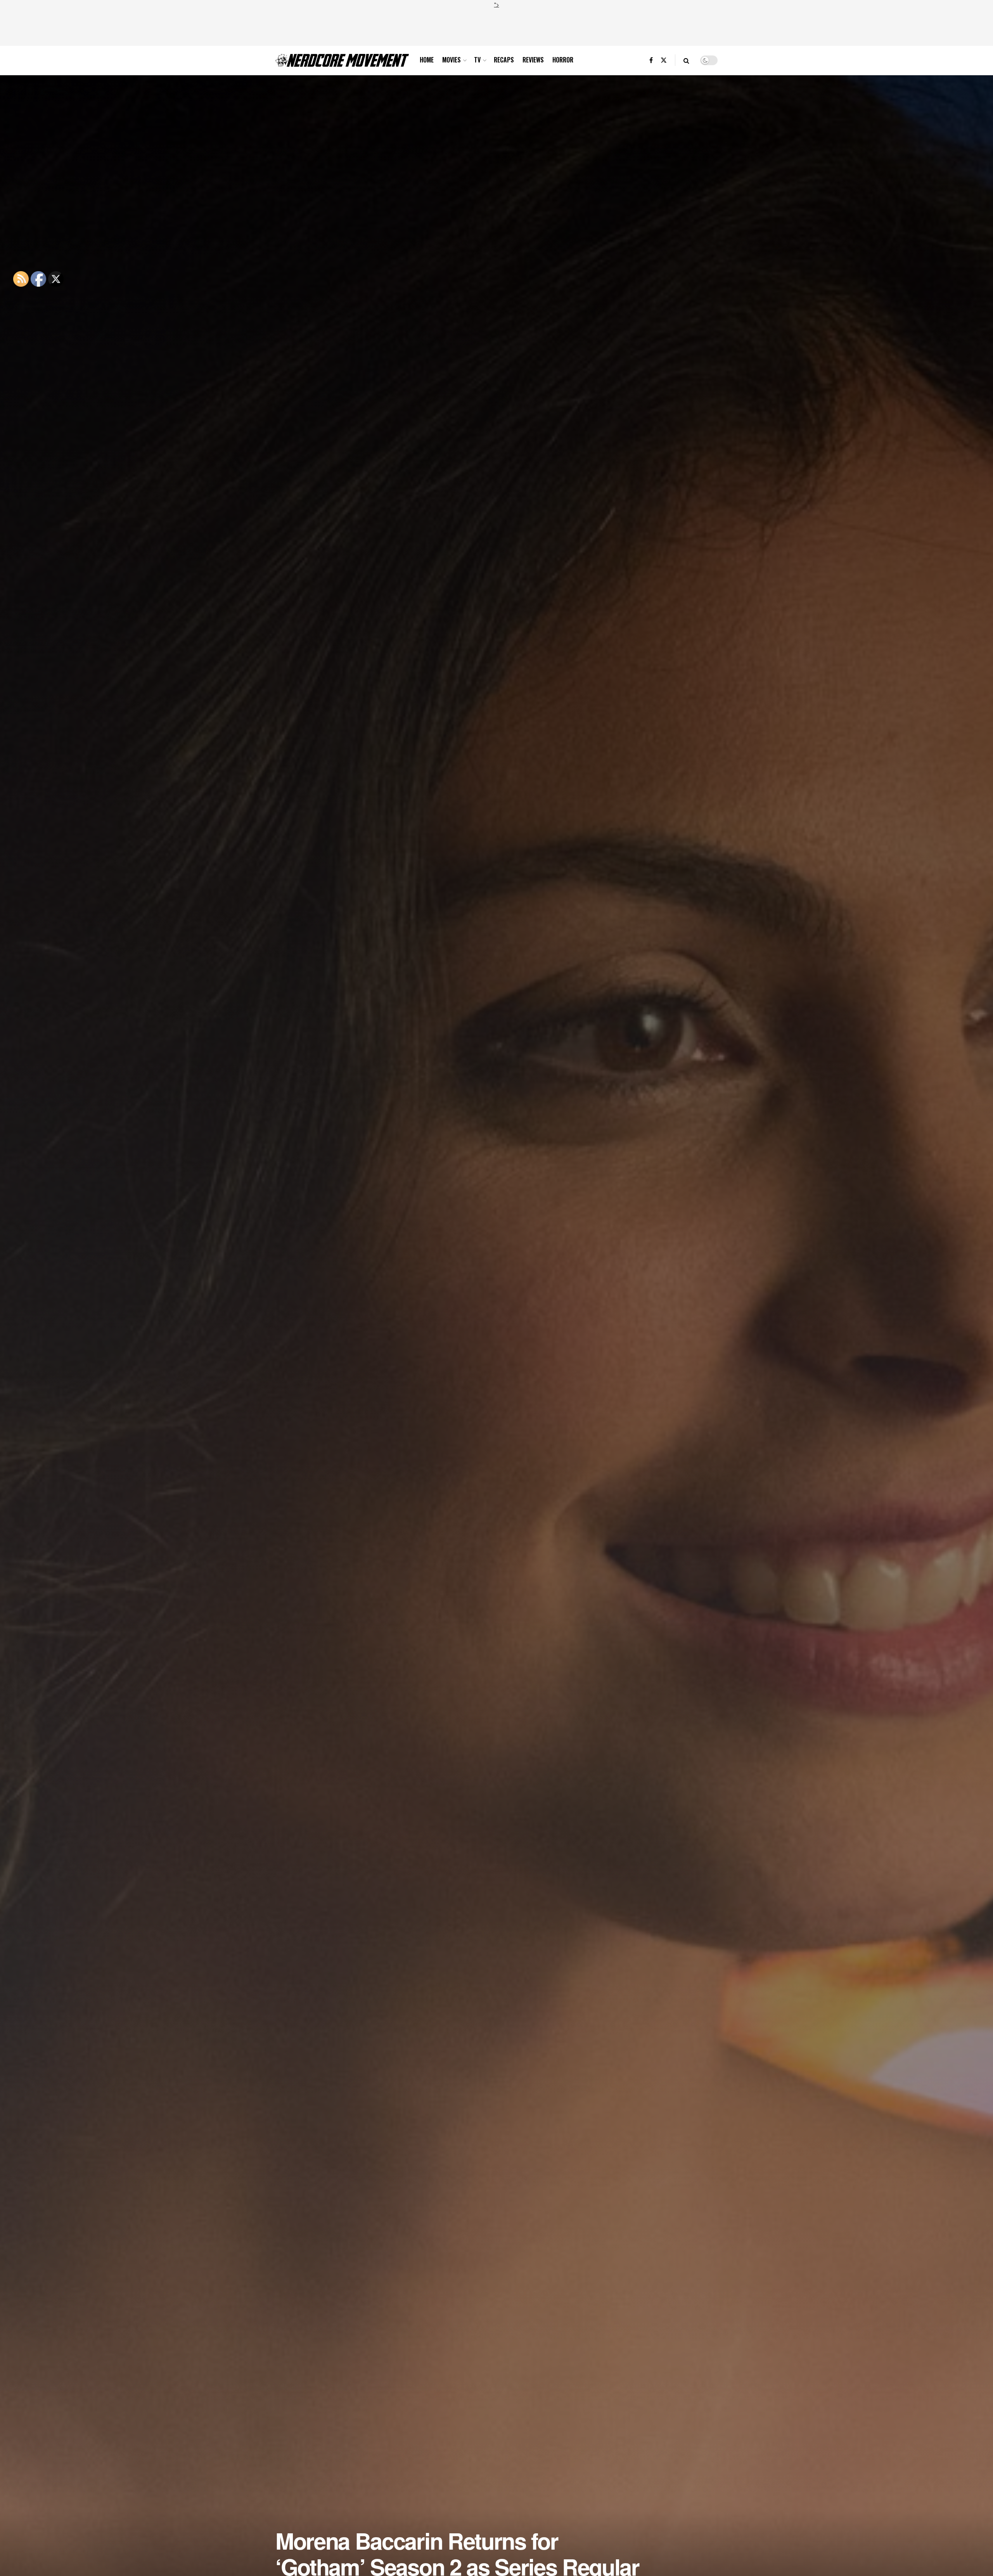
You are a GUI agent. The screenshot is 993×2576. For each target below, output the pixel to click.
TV (477, 60)
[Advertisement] (496, 26)
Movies (452, 60)
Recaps (504, 60)
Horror (563, 60)
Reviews (533, 60)
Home (427, 60)
